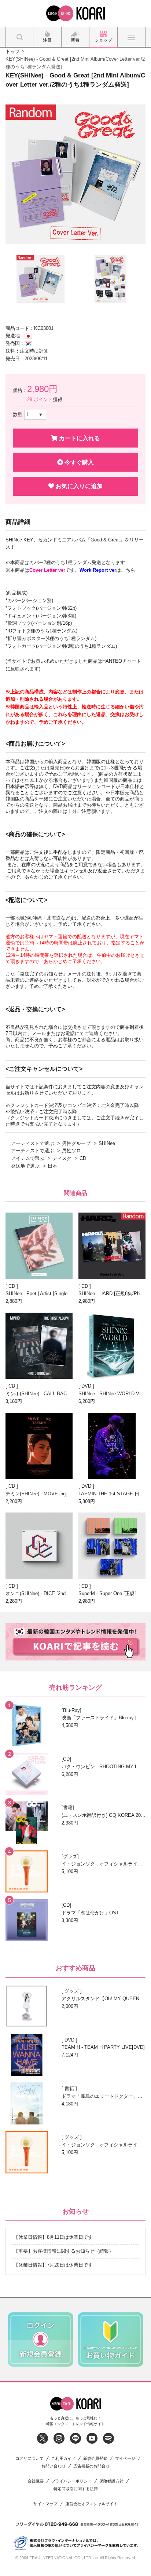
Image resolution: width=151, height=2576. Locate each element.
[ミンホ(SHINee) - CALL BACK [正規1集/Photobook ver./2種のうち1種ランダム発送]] (39, 1346)
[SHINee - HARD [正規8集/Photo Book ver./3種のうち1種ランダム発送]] (112, 1246)
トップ (13, 51)
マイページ (125, 2459)
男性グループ (76, 1143)
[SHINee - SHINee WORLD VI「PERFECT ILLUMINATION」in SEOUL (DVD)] (112, 1346)
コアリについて (30, 2459)
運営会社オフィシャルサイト (91, 2504)
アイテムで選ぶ (28, 1158)
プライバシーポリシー (71, 2481)
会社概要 (36, 2481)
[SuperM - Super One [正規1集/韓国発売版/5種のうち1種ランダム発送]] (112, 1546)
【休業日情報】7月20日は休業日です (53, 2265)
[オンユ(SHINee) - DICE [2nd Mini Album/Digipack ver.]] (39, 1546)
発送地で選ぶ (25, 1166)
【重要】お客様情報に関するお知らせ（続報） (64, 2251)
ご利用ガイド (63, 2459)
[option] (75, 174)
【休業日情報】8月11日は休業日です (53, 2237)
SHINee (107, 1143)
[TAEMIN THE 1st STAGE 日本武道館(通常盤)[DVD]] (112, 1446)
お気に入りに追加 (78, 486)
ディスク (62, 1158)
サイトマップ (45, 2504)
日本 (52, 1166)
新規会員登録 (95, 2459)
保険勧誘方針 (111, 2481)
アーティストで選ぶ (32, 1143)
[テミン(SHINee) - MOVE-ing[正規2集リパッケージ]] (39, 1446)
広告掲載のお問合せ (91, 2466)
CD (83, 1158)
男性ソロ (71, 1151)
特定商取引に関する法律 (76, 2489)
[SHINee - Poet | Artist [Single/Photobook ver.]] (39, 1246)
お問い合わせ (54, 2466)
